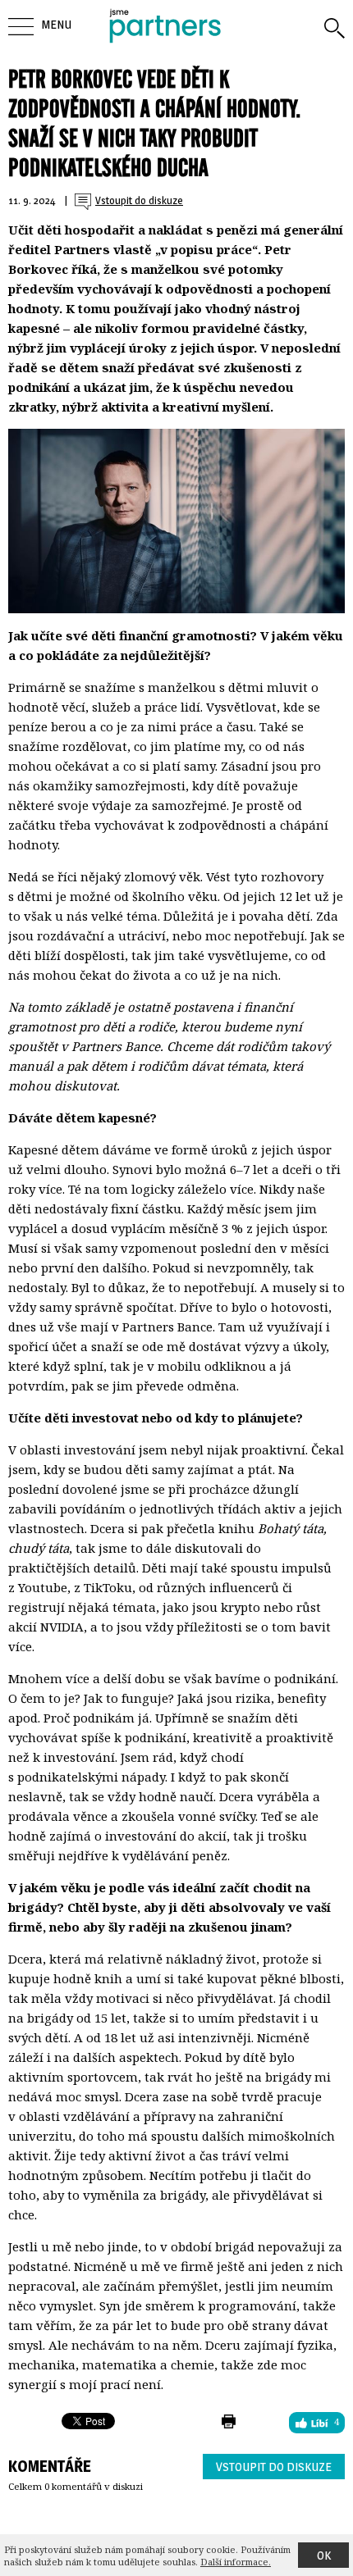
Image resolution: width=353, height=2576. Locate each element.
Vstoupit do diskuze (274, 2467)
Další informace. (236, 2562)
